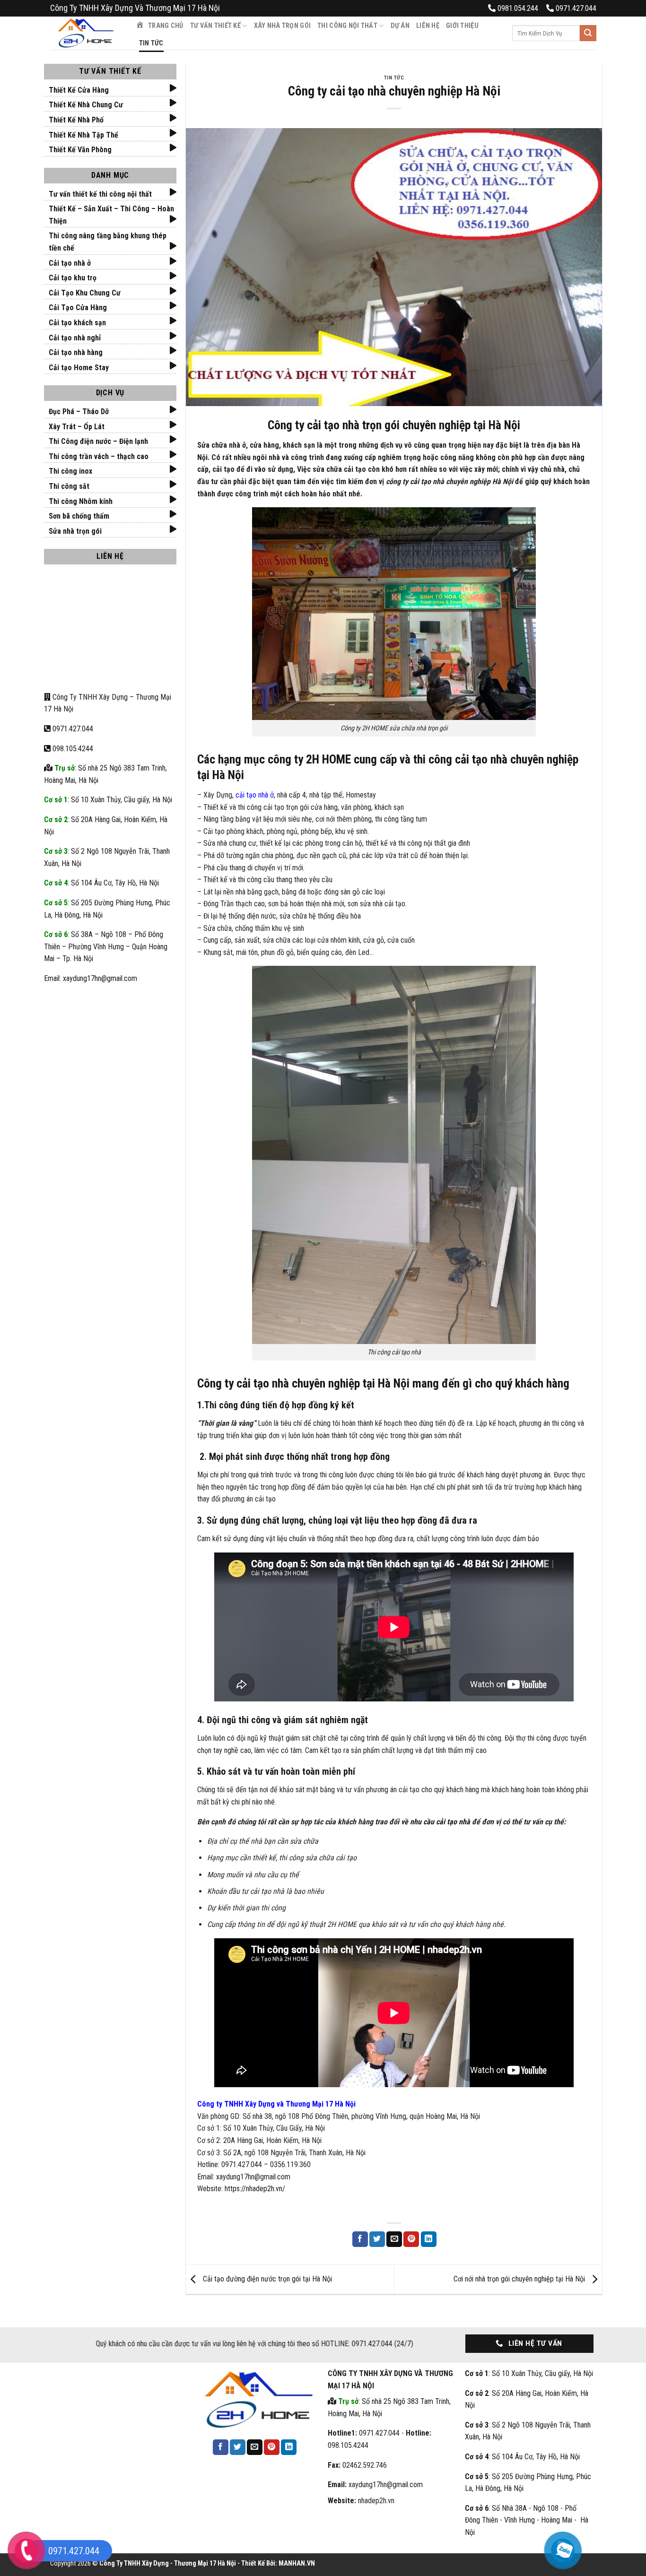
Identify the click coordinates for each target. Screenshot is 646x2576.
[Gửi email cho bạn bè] (394, 2239)
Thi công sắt (69, 486)
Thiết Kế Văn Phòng (80, 150)
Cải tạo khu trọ (73, 278)
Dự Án (400, 26)
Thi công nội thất (347, 26)
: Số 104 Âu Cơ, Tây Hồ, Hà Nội (101, 883)
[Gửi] (588, 33)
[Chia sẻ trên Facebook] (360, 2239)
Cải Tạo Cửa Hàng (78, 308)
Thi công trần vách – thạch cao (99, 456)
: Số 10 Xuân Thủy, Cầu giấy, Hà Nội (108, 800)
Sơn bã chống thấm (79, 516)
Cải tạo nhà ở (70, 263)
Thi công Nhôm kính (81, 501)
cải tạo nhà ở (255, 795)
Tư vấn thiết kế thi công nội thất (100, 194)
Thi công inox (70, 471)
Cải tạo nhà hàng (76, 352)
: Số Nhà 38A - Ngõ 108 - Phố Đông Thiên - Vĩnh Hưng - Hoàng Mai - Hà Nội (527, 2520)
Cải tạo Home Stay (79, 368)
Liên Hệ (428, 26)
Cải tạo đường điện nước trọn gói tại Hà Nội (266, 2279)
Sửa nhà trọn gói (75, 531)
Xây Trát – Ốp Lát (77, 427)
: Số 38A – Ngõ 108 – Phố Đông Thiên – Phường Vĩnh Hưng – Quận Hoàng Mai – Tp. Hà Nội (106, 946)
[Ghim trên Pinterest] (411, 2239)
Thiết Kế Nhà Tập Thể (83, 135)
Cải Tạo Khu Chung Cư (85, 293)
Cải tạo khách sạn (77, 323)
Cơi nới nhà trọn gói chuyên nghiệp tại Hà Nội (520, 2279)
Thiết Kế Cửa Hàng (79, 90)
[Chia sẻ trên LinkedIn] (429, 2239)
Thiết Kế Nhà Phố (76, 120)
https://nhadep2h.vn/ (255, 2189)
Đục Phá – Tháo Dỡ (79, 412)
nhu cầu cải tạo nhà (440, 1822)
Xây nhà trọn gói (283, 26)
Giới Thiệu (462, 26)
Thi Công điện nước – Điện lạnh (98, 441)
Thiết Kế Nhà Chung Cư (86, 105)
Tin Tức (151, 43)
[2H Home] (86, 33)
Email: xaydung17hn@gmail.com (91, 978)
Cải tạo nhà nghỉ (75, 338)
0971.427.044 (73, 729)
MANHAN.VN (297, 2563)
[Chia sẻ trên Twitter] (377, 2239)
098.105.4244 (72, 749)
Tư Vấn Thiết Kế (215, 26)
